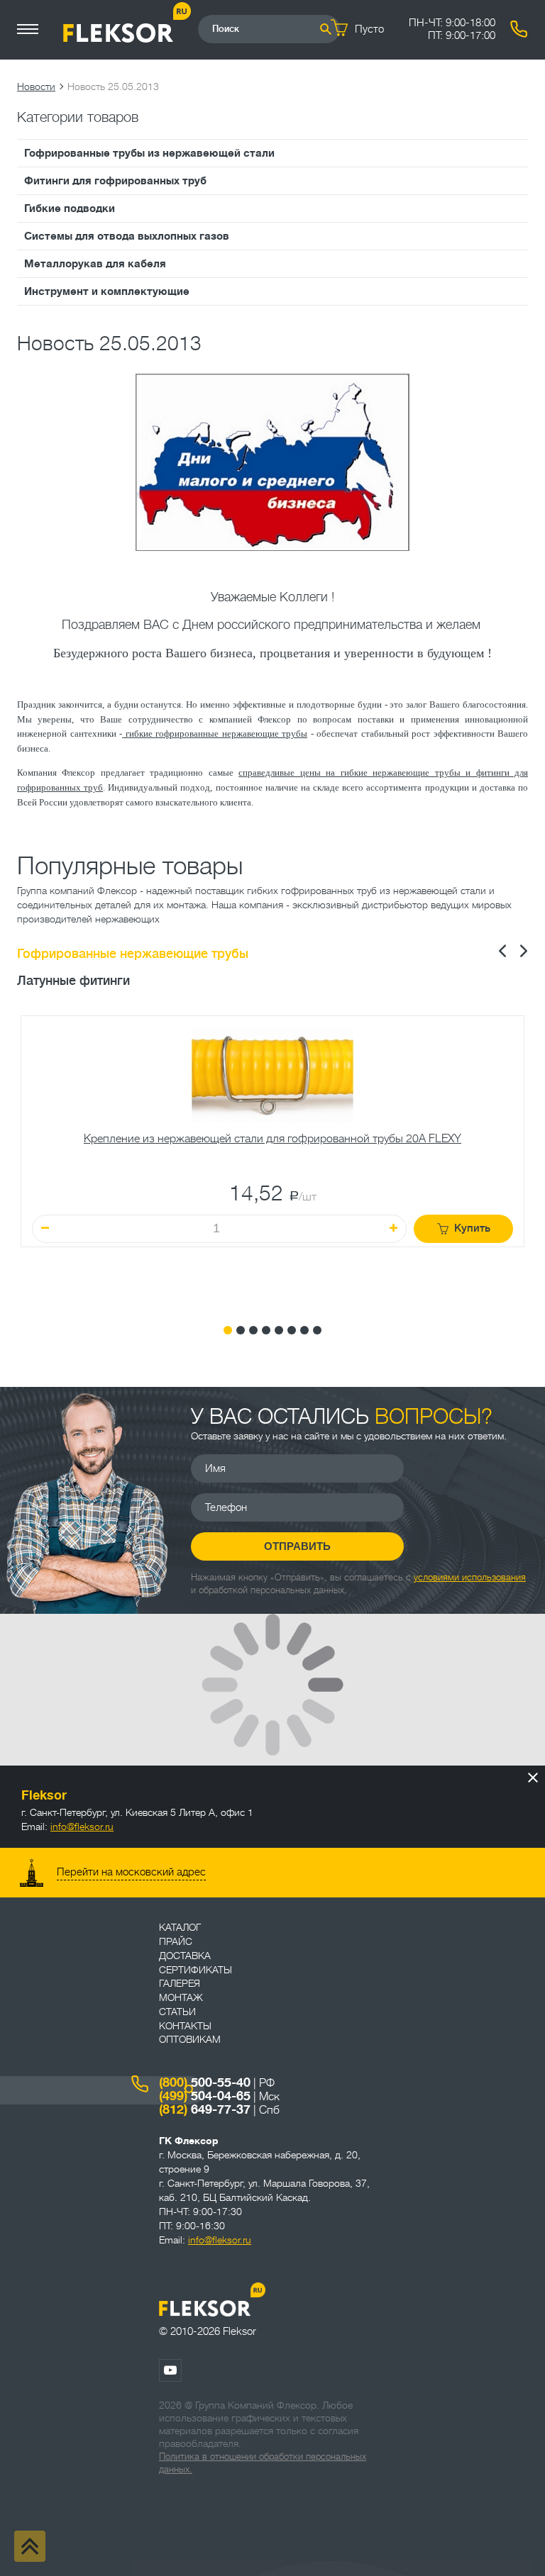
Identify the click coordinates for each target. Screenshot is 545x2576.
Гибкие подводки (70, 208)
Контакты (185, 2026)
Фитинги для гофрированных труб (115, 181)
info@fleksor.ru (82, 1827)
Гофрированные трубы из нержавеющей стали (149, 153)
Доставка (185, 1956)
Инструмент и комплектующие (107, 291)
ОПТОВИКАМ (190, 2039)
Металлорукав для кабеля (95, 264)
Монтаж (181, 1997)
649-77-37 (205, 2109)
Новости (36, 87)
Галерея (180, 1983)
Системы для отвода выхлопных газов (127, 236)
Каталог (180, 1927)
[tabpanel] (272, 1159)
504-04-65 (205, 2096)
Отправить (297, 1546)
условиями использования (470, 1577)
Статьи (177, 2012)
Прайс (176, 1941)
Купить (472, 1228)
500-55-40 (205, 2082)
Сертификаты (196, 1970)
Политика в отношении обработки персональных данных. (263, 2463)
